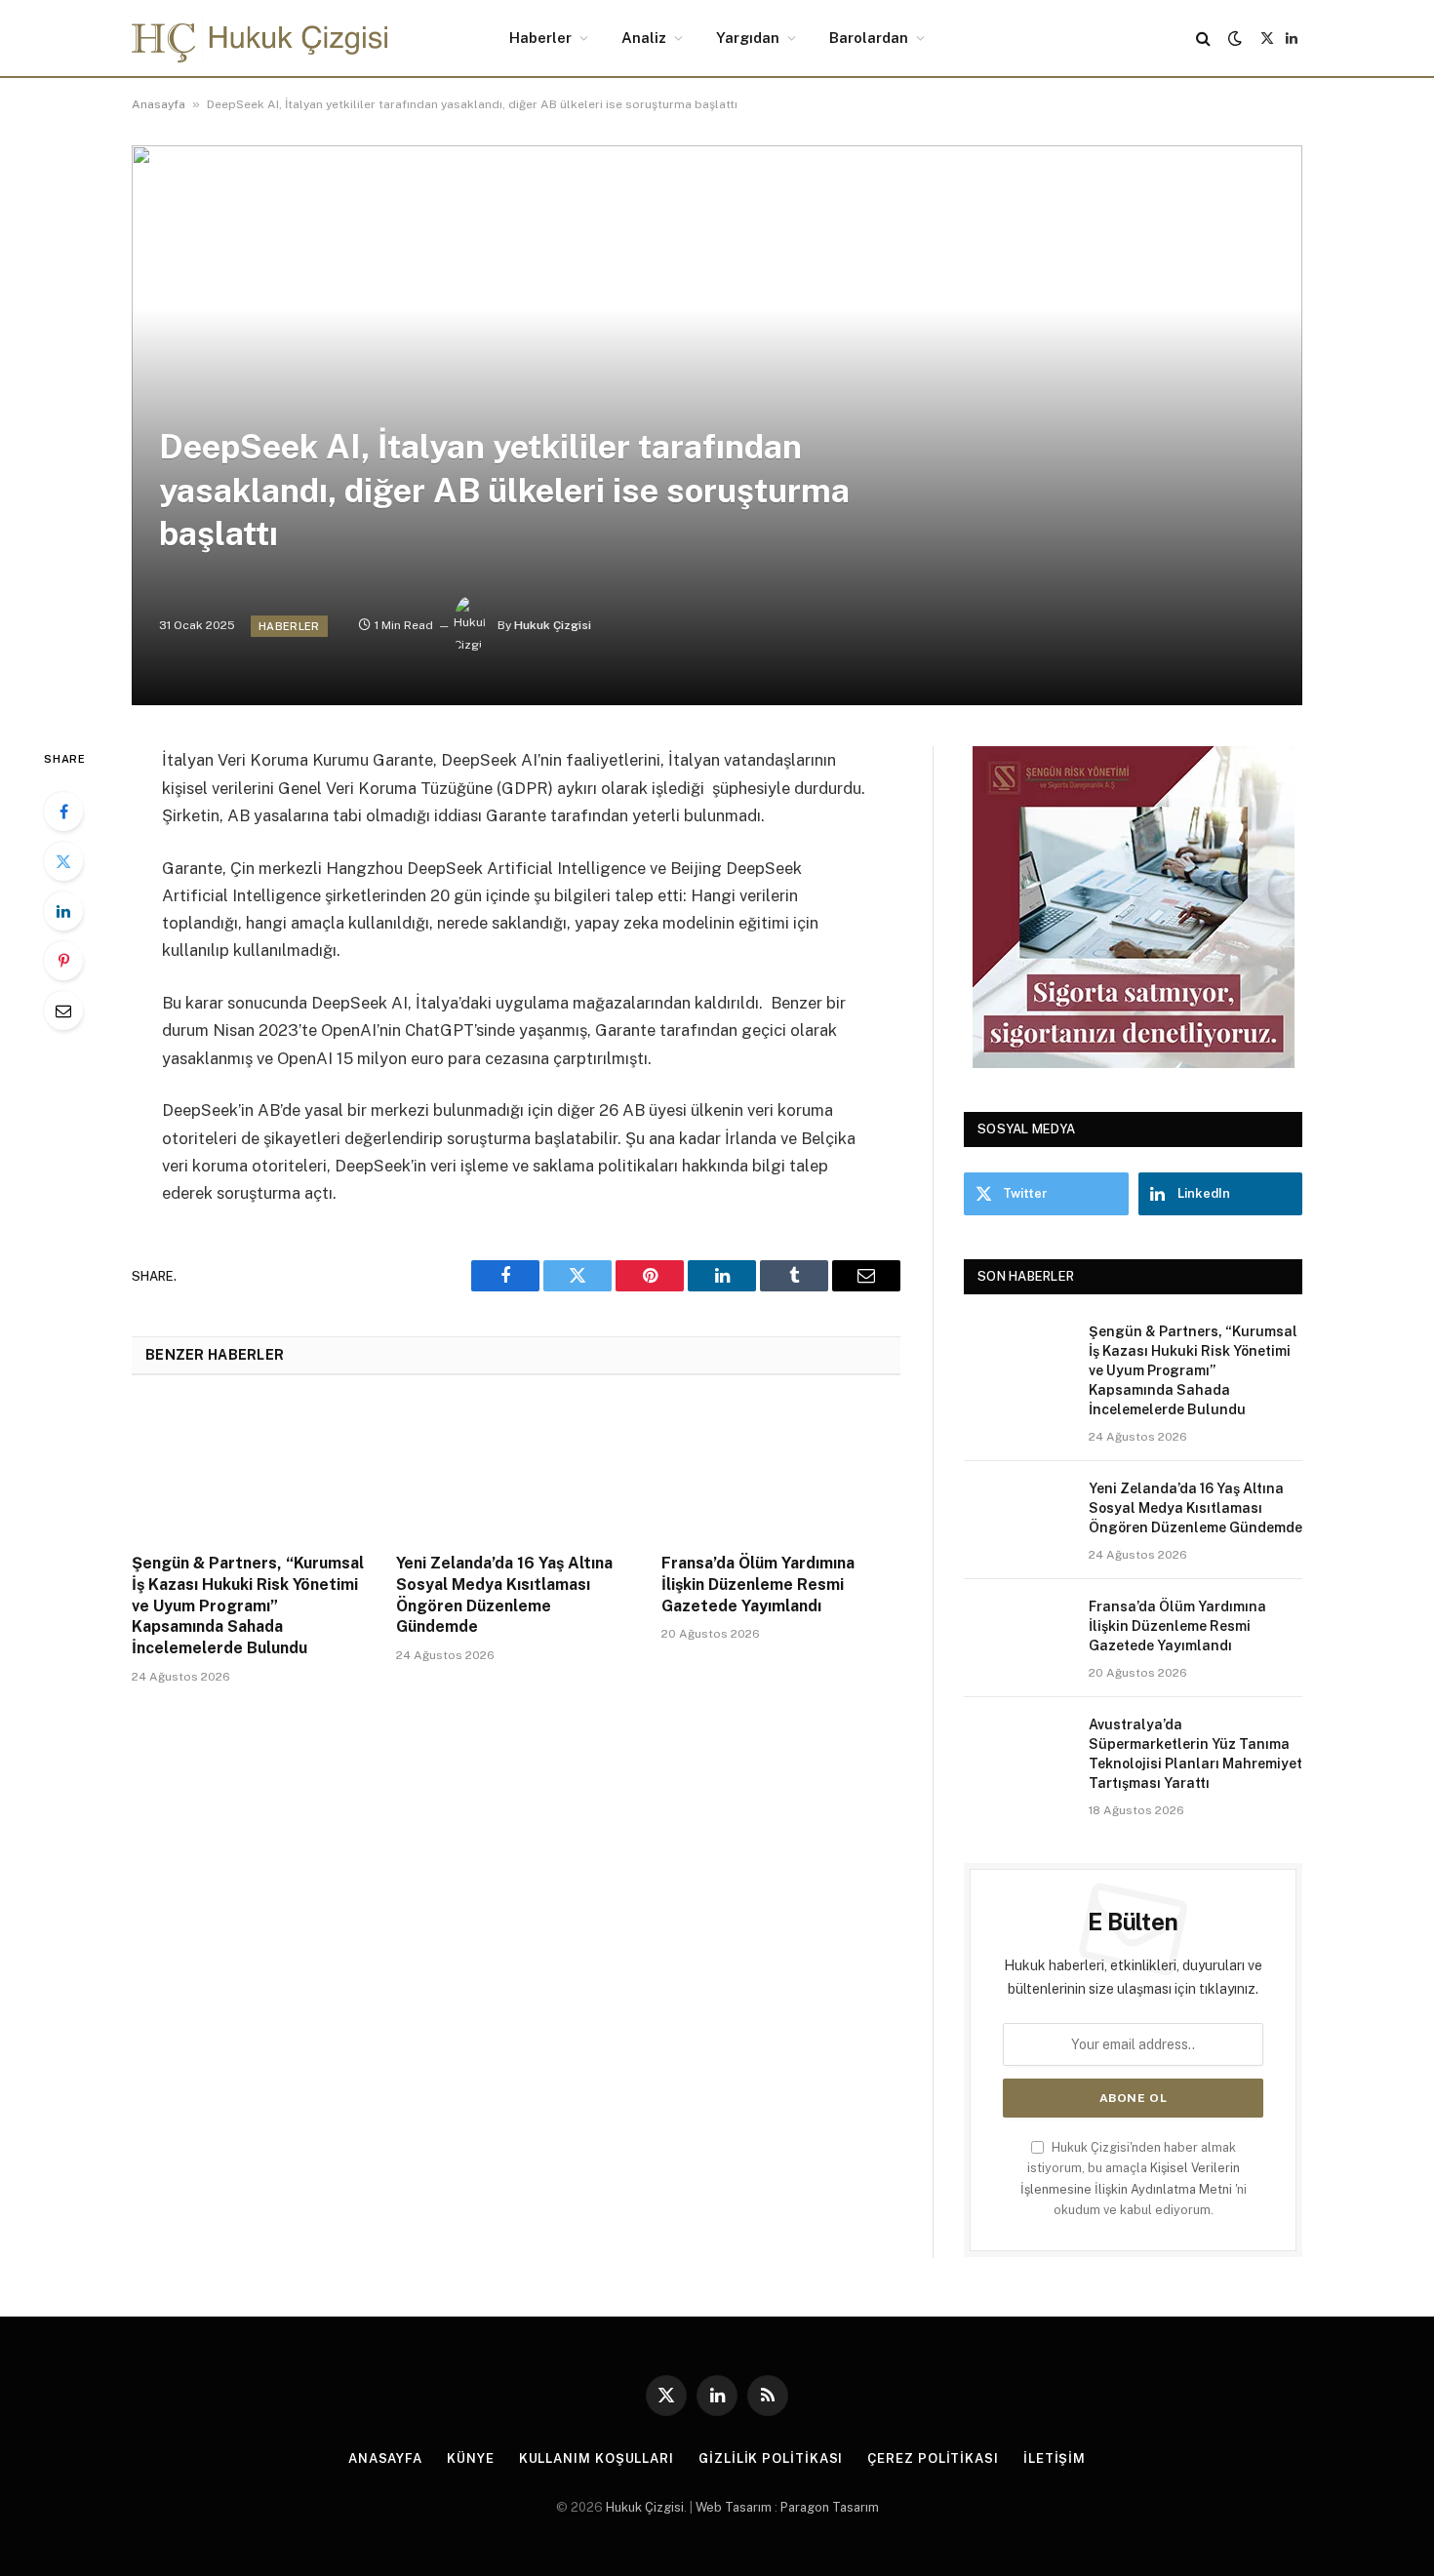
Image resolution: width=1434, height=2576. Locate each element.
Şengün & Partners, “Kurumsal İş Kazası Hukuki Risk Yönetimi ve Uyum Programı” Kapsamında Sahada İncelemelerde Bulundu (248, 1605)
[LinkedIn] (63, 911)
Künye (471, 2458)
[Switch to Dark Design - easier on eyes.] (1235, 38)
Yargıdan (748, 38)
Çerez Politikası (933, 2458)
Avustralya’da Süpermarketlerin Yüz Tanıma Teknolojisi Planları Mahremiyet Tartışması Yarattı (1195, 1754)
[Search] (1203, 39)
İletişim (1055, 2458)
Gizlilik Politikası (771, 2458)
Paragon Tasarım (830, 2507)
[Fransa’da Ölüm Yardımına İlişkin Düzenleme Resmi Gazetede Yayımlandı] (781, 1470)
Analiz (644, 38)
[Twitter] (63, 861)
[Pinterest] (63, 961)
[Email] (63, 1011)
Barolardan (869, 38)
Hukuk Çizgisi (553, 625)
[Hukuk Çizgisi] (259, 38)
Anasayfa (159, 104)
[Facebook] (63, 812)
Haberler (540, 38)
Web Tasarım (734, 2507)
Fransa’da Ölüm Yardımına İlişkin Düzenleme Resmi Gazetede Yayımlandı (758, 1585)
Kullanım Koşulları (597, 2458)
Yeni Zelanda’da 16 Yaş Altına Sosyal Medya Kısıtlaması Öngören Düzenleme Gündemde (504, 1595)
